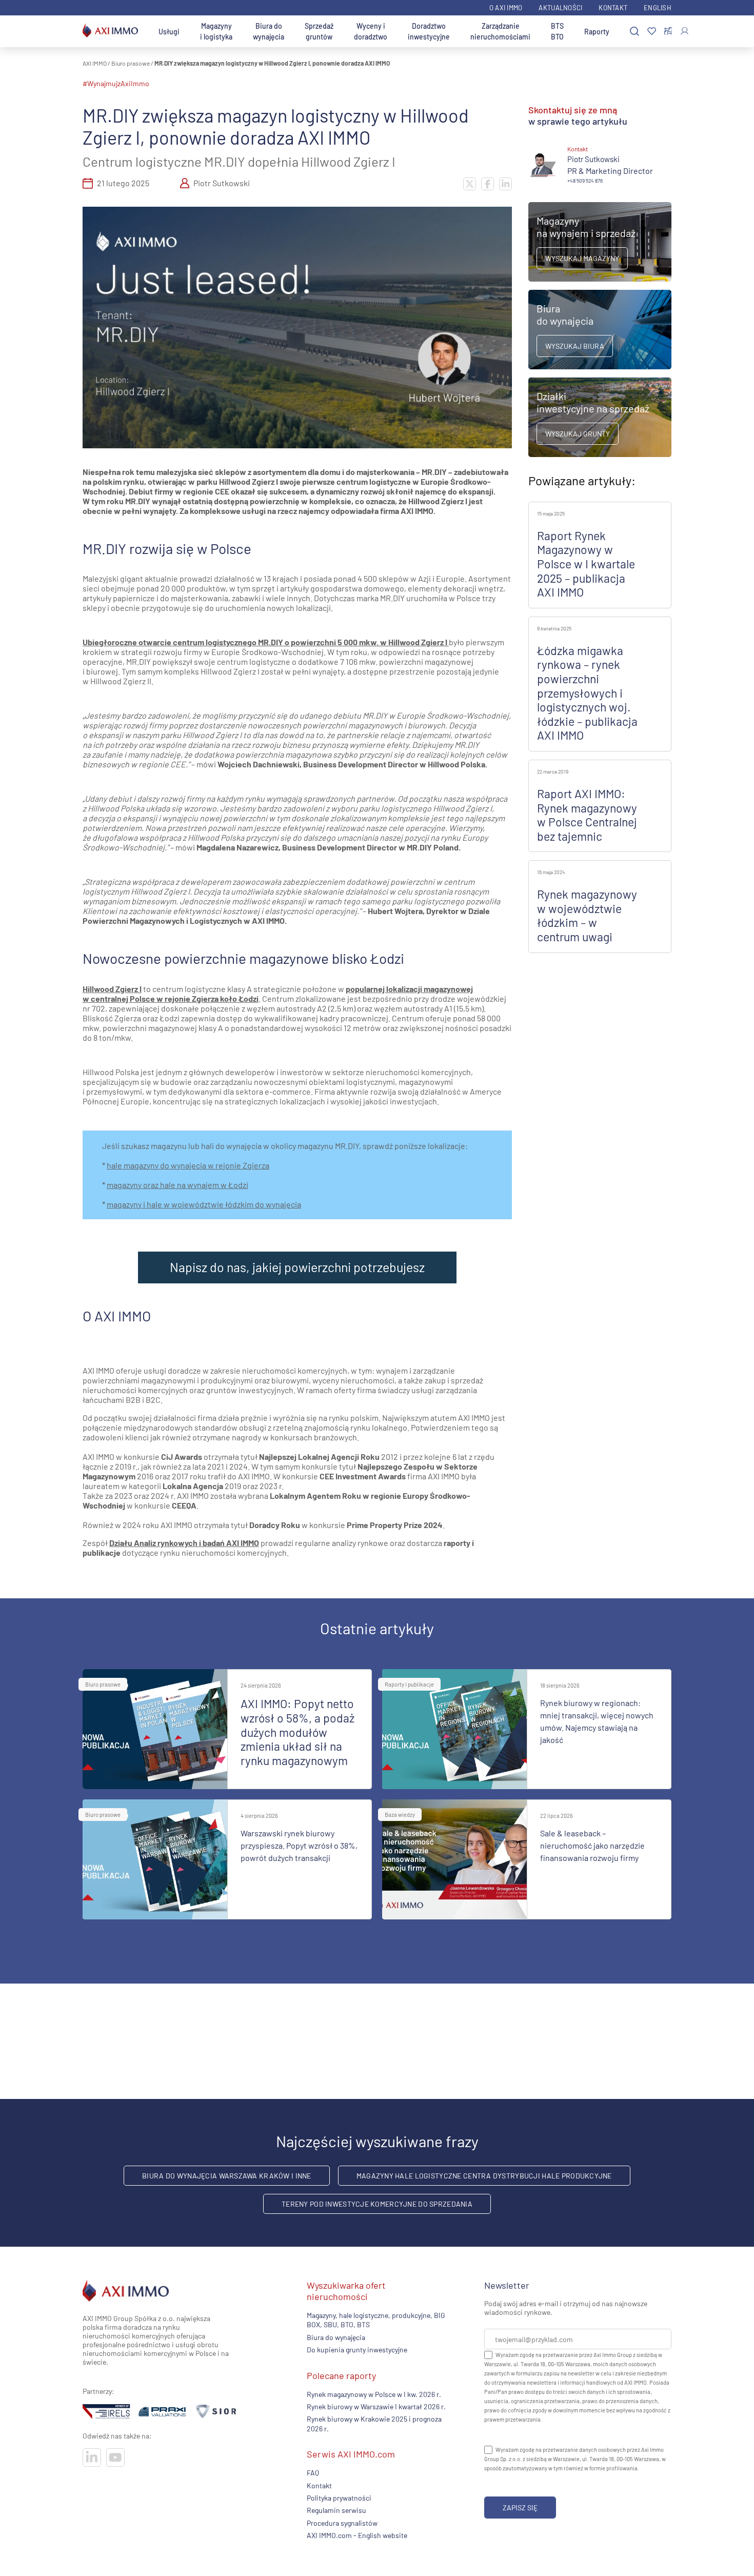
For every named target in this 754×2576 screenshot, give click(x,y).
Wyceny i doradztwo (371, 31)
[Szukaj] (634, 32)
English (658, 8)
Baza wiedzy (400, 1815)
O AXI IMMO (506, 8)
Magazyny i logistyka (216, 31)
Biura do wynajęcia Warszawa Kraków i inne (226, 2176)
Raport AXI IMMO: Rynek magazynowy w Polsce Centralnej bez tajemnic (587, 815)
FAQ (313, 2473)
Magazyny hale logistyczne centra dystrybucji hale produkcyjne (484, 2176)
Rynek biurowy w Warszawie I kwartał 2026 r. (376, 2406)
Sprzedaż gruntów (319, 31)
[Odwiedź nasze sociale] (92, 2458)
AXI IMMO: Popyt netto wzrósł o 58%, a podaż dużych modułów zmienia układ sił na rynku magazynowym (297, 1732)
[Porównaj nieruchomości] (668, 31)
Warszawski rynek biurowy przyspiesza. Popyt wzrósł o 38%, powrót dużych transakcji (299, 1845)
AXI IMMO (95, 63)
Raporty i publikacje (409, 1684)
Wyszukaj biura (575, 346)
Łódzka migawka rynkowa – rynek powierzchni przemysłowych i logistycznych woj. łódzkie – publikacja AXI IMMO (587, 693)
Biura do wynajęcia (269, 31)
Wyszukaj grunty (578, 434)
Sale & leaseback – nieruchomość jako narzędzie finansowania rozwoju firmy (592, 1845)
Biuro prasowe (131, 63)
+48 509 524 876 (585, 181)
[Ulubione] (652, 32)
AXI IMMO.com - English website (357, 2535)
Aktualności (560, 8)
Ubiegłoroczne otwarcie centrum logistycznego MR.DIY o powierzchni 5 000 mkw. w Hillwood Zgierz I (265, 642)
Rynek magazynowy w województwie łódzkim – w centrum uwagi (587, 915)
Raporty (597, 32)
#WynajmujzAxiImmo (116, 83)
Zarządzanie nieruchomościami (500, 31)
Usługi (169, 32)
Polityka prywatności (339, 2498)
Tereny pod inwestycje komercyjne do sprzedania (377, 2204)
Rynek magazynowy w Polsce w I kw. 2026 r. (374, 2394)
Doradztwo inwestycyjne (429, 31)
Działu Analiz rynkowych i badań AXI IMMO (184, 1543)
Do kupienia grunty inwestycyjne (357, 2350)
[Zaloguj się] (684, 31)
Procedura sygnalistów (342, 2523)
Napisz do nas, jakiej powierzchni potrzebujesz (297, 1267)
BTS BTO (557, 31)
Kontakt (613, 8)
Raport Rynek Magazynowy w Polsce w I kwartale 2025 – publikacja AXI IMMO (586, 564)
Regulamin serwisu (336, 2511)
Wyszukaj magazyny (582, 258)
